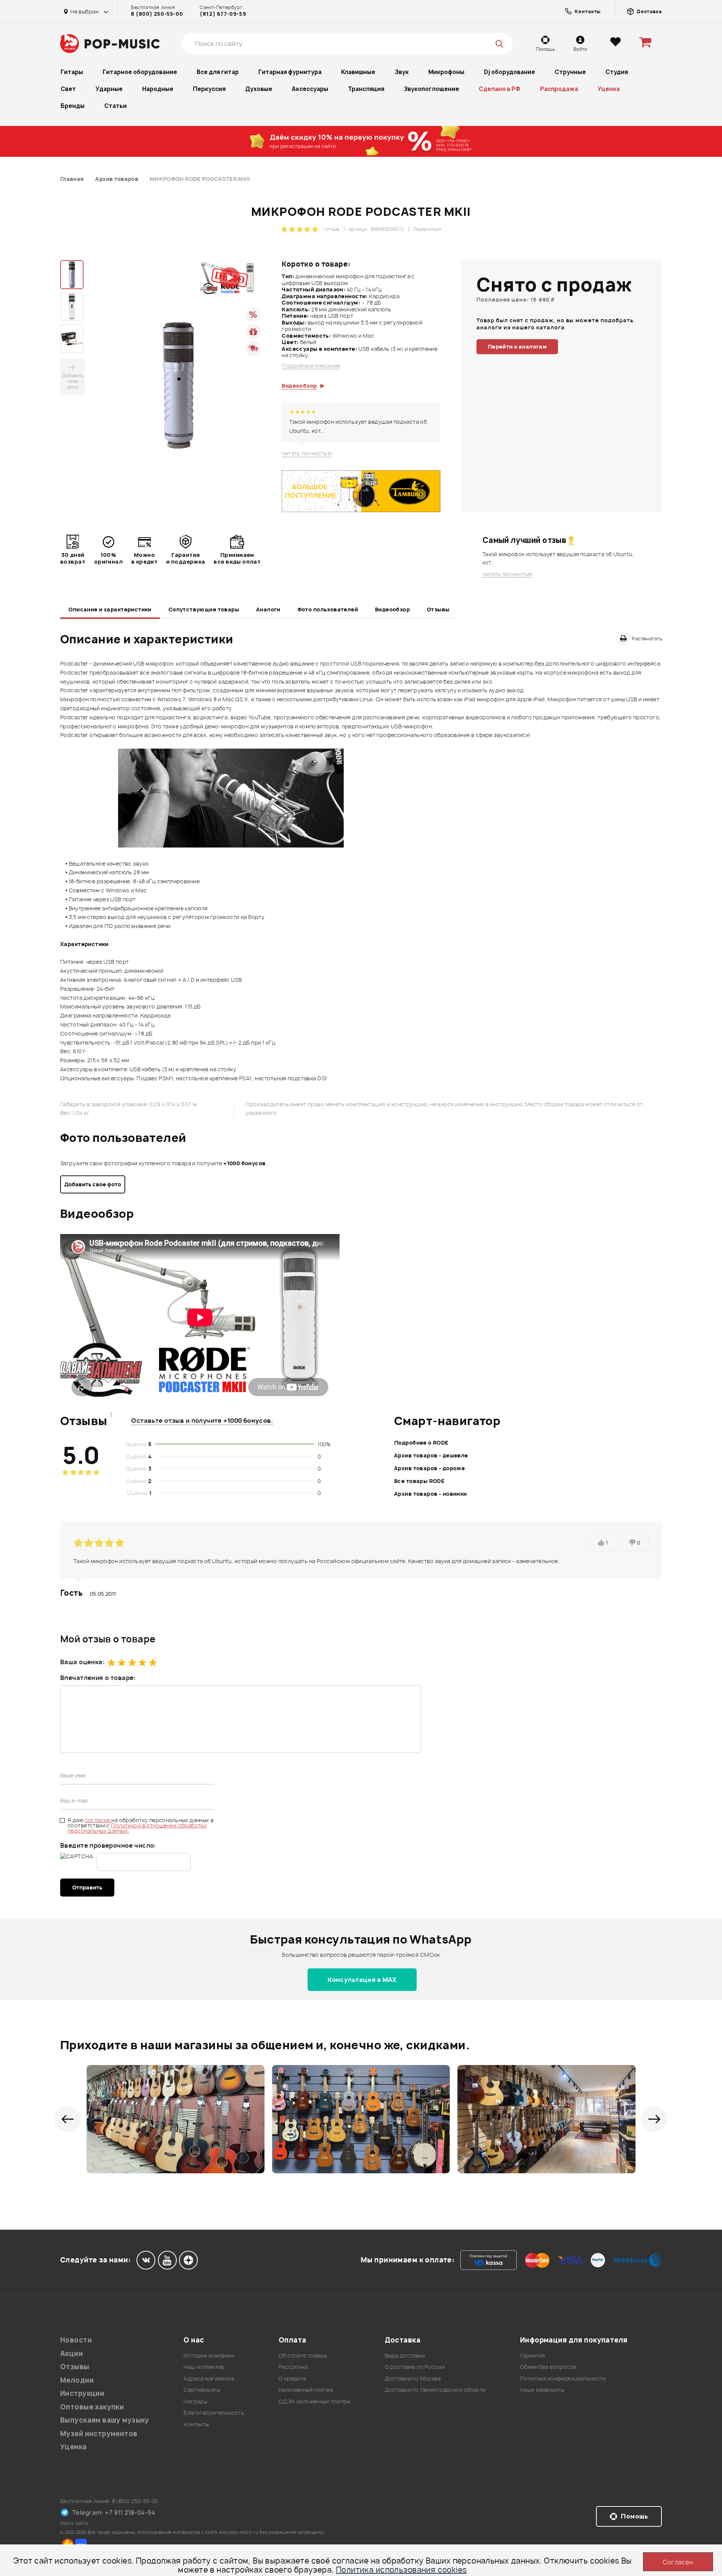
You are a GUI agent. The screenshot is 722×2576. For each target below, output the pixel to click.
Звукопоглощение (432, 89)
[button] (68, 2119)
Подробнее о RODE (421, 1443)
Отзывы (438, 609)
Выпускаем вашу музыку (105, 2420)
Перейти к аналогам (517, 346)
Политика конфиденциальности (563, 2378)
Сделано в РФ (500, 89)
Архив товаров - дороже (429, 1468)
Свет (68, 89)
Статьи (115, 106)
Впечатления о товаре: (98, 1678)
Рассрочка (293, 2367)
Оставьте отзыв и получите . (202, 1421)
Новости (76, 2340)
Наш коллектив (204, 2367)
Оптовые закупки (92, 2407)
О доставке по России (415, 2367)
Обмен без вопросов (548, 2367)
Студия (617, 72)
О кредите (293, 2378)
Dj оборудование (510, 72)
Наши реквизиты (542, 2390)
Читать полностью (307, 453)
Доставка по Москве (413, 2378)
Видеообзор (392, 609)
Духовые (259, 89)
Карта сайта (74, 2523)
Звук (402, 72)
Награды (195, 2401)
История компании (209, 2355)
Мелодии (77, 2380)
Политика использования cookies (401, 2570)
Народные (158, 89)
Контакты (196, 2424)
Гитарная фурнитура (290, 72)
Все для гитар (218, 72)
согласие (98, 1820)
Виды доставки (405, 2355)
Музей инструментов (99, 2434)
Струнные (570, 72)
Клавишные (358, 72)
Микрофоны (446, 72)
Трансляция (366, 89)
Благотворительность (214, 2413)
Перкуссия (209, 89)
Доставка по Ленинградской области (435, 2390)
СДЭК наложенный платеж (314, 2401)
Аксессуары (310, 89)
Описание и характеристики (110, 609)
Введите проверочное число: (108, 1845)
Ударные (109, 89)
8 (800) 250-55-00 (157, 14)
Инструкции (82, 2393)
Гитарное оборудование (140, 72)
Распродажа (559, 89)
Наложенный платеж (306, 2390)
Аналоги (268, 609)
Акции (71, 2354)
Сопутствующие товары (204, 609)
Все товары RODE (419, 1481)
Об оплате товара (303, 2355)
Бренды (73, 106)
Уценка (609, 89)
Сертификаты (202, 2390)
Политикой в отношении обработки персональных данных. (137, 1828)
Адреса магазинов (209, 2378)
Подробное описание (311, 366)
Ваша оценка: (82, 1662)
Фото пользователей (328, 609)
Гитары (72, 72)
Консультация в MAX (362, 1980)
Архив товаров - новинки (431, 1494)
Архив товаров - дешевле (431, 1455)
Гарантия (532, 2355)
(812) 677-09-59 (223, 14)
